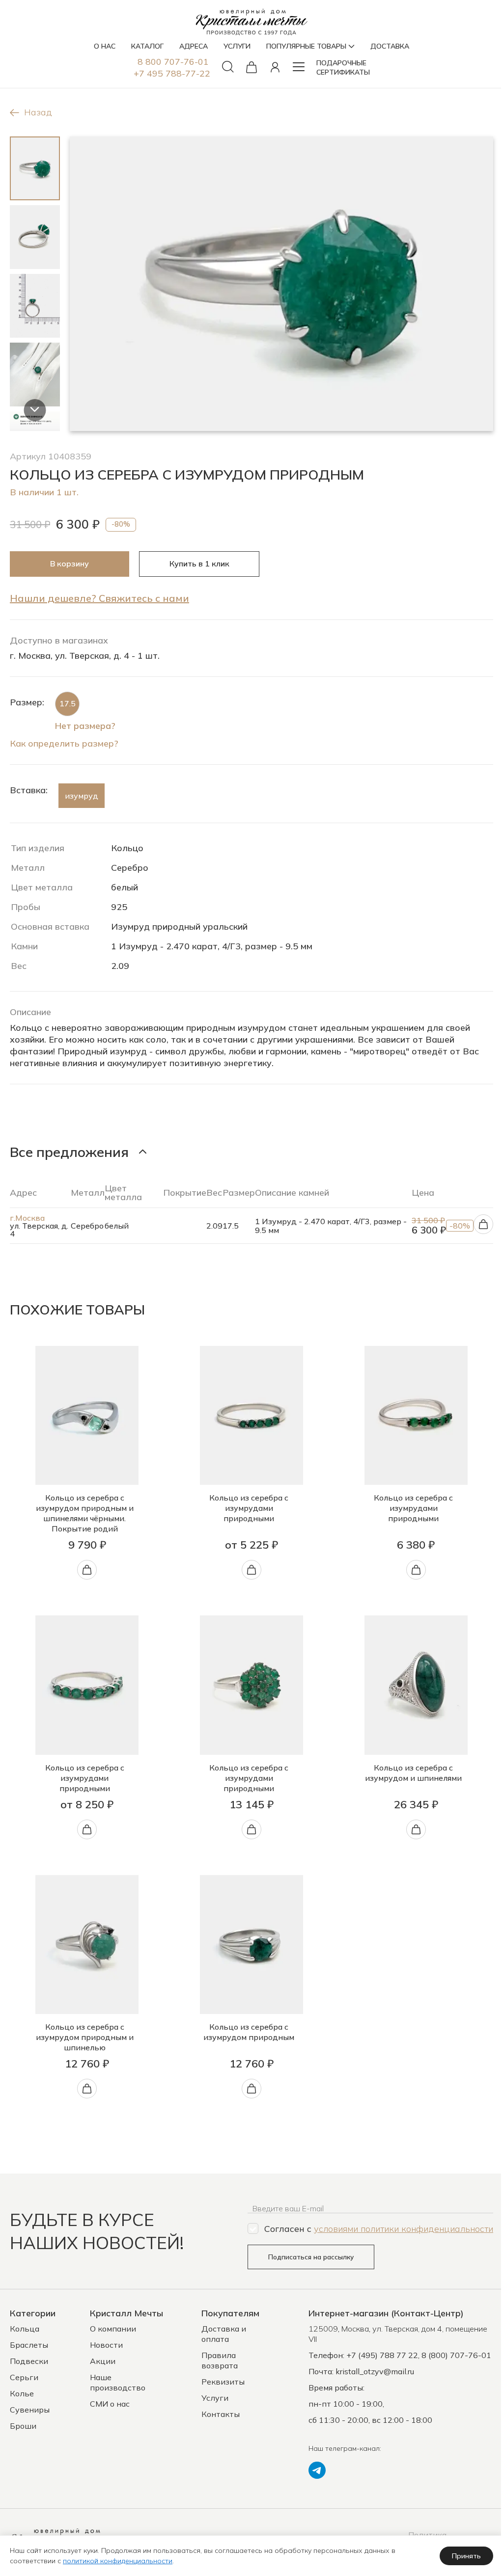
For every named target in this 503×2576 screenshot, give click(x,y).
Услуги (215, 2398)
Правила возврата (220, 2360)
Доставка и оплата (224, 2334)
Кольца (25, 2329)
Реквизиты (223, 2382)
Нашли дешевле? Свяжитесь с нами (99, 598)
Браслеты (29, 2345)
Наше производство (118, 2382)
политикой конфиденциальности (118, 2561)
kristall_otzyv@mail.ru (375, 2371)
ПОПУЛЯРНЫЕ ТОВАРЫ (306, 46)
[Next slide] (35, 410)
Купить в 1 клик (199, 563)
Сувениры (30, 2410)
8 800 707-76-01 (173, 62)
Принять (466, 2556)
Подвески (29, 2361)
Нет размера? (85, 726)
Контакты (221, 2414)
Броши (23, 2426)
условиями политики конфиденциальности (404, 2229)
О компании (113, 2329)
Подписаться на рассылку (311, 2257)
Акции (103, 2361)
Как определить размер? (64, 743)
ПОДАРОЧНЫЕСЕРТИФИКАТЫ (343, 67)
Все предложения (69, 1152)
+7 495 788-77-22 (172, 73)
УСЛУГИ (237, 46)
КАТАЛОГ (147, 46)
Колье (22, 2393)
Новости (106, 2345)
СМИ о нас (110, 2404)
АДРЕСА (194, 46)
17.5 (68, 703)
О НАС (105, 46)
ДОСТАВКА (390, 46)
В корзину (70, 563)
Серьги (24, 2377)
